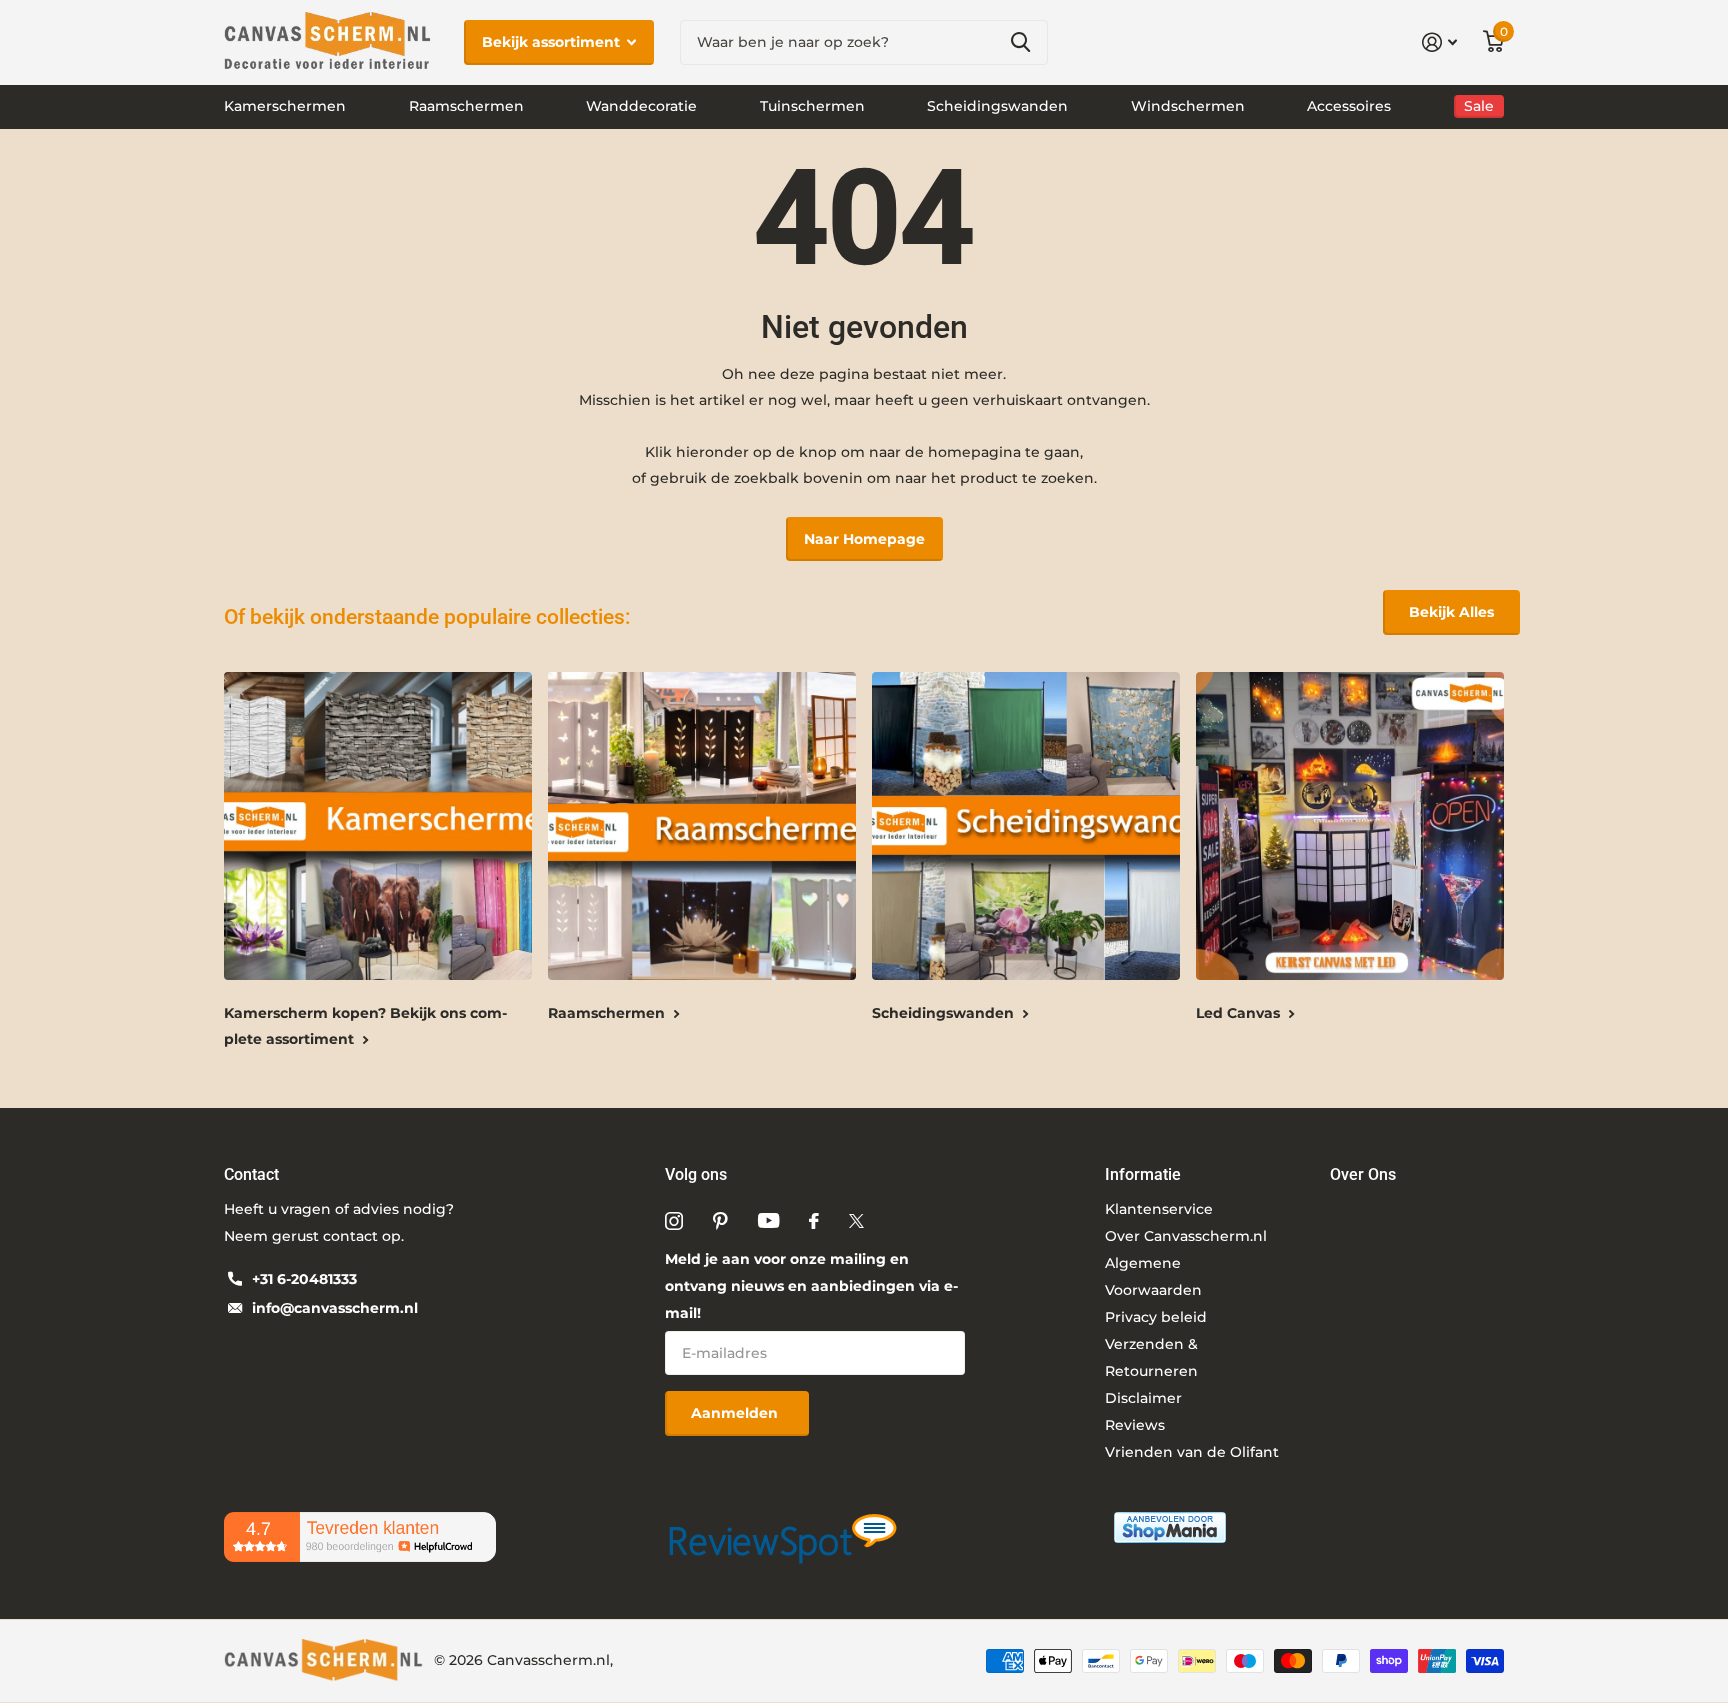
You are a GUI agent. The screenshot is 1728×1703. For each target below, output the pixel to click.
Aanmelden (736, 1413)
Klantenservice (1159, 1209)
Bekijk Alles (1451, 612)
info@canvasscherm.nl (335, 1308)
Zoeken (1020, 42)
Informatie (1143, 1174)
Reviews (1135, 1425)
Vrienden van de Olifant (1192, 1452)
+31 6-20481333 (304, 1279)
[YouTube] (768, 1220)
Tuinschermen (812, 106)
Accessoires (1349, 106)
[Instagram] (674, 1221)
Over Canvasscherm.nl (1186, 1236)
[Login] (1439, 42)
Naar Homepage (864, 539)
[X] (856, 1221)
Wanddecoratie (641, 106)
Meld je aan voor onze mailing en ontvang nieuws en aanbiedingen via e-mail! (811, 1286)
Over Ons (1363, 1174)
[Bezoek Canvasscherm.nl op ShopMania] (1170, 1526)
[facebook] (814, 1221)
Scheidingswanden (997, 106)
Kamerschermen (285, 106)
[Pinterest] (720, 1221)
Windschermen (1188, 106)
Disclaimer (1143, 1398)
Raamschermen (466, 106)
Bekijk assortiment (553, 42)
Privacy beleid (1156, 1317)
